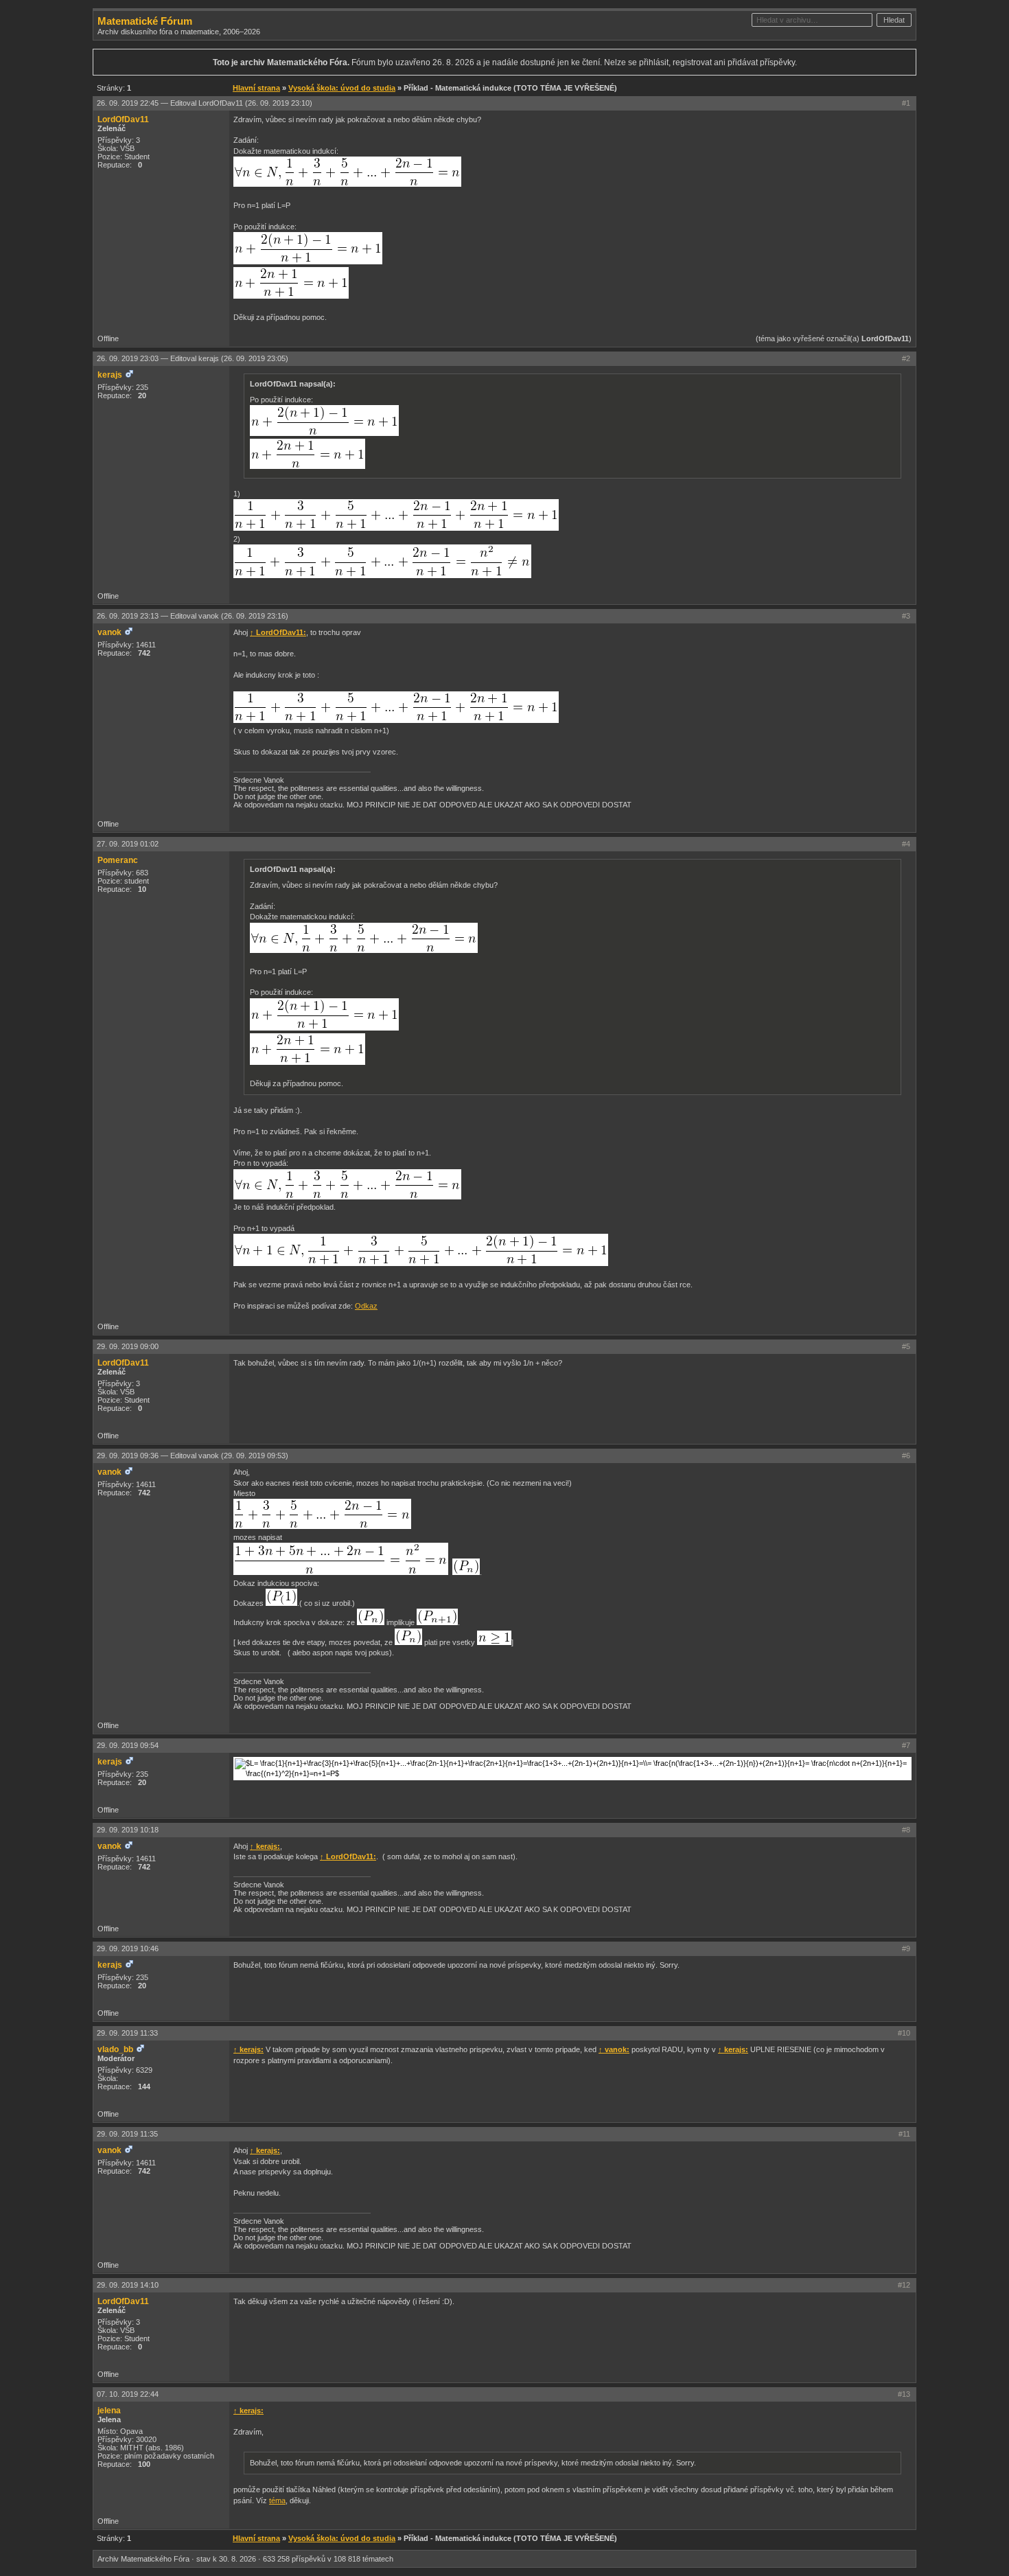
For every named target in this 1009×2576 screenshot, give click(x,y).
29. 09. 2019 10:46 (128, 1948)
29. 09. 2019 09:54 (128, 1745)
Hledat (894, 20)
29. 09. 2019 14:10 (128, 2285)
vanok (109, 632)
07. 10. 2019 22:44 (128, 2394)
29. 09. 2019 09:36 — (193, 1456)
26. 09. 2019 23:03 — (193, 358)
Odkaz (366, 1306)
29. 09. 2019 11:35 (127, 2134)
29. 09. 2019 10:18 (128, 1830)
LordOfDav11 (123, 119)
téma (277, 2500)
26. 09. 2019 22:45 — (205, 103)
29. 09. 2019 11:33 (127, 2033)
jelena (109, 2411)
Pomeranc (118, 860)
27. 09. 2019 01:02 (128, 844)
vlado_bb (115, 2049)
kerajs (110, 375)
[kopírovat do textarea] (347, 172)
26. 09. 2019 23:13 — (193, 616)
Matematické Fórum (145, 21)
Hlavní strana (256, 88)
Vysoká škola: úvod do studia (342, 88)
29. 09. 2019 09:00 (128, 1346)
